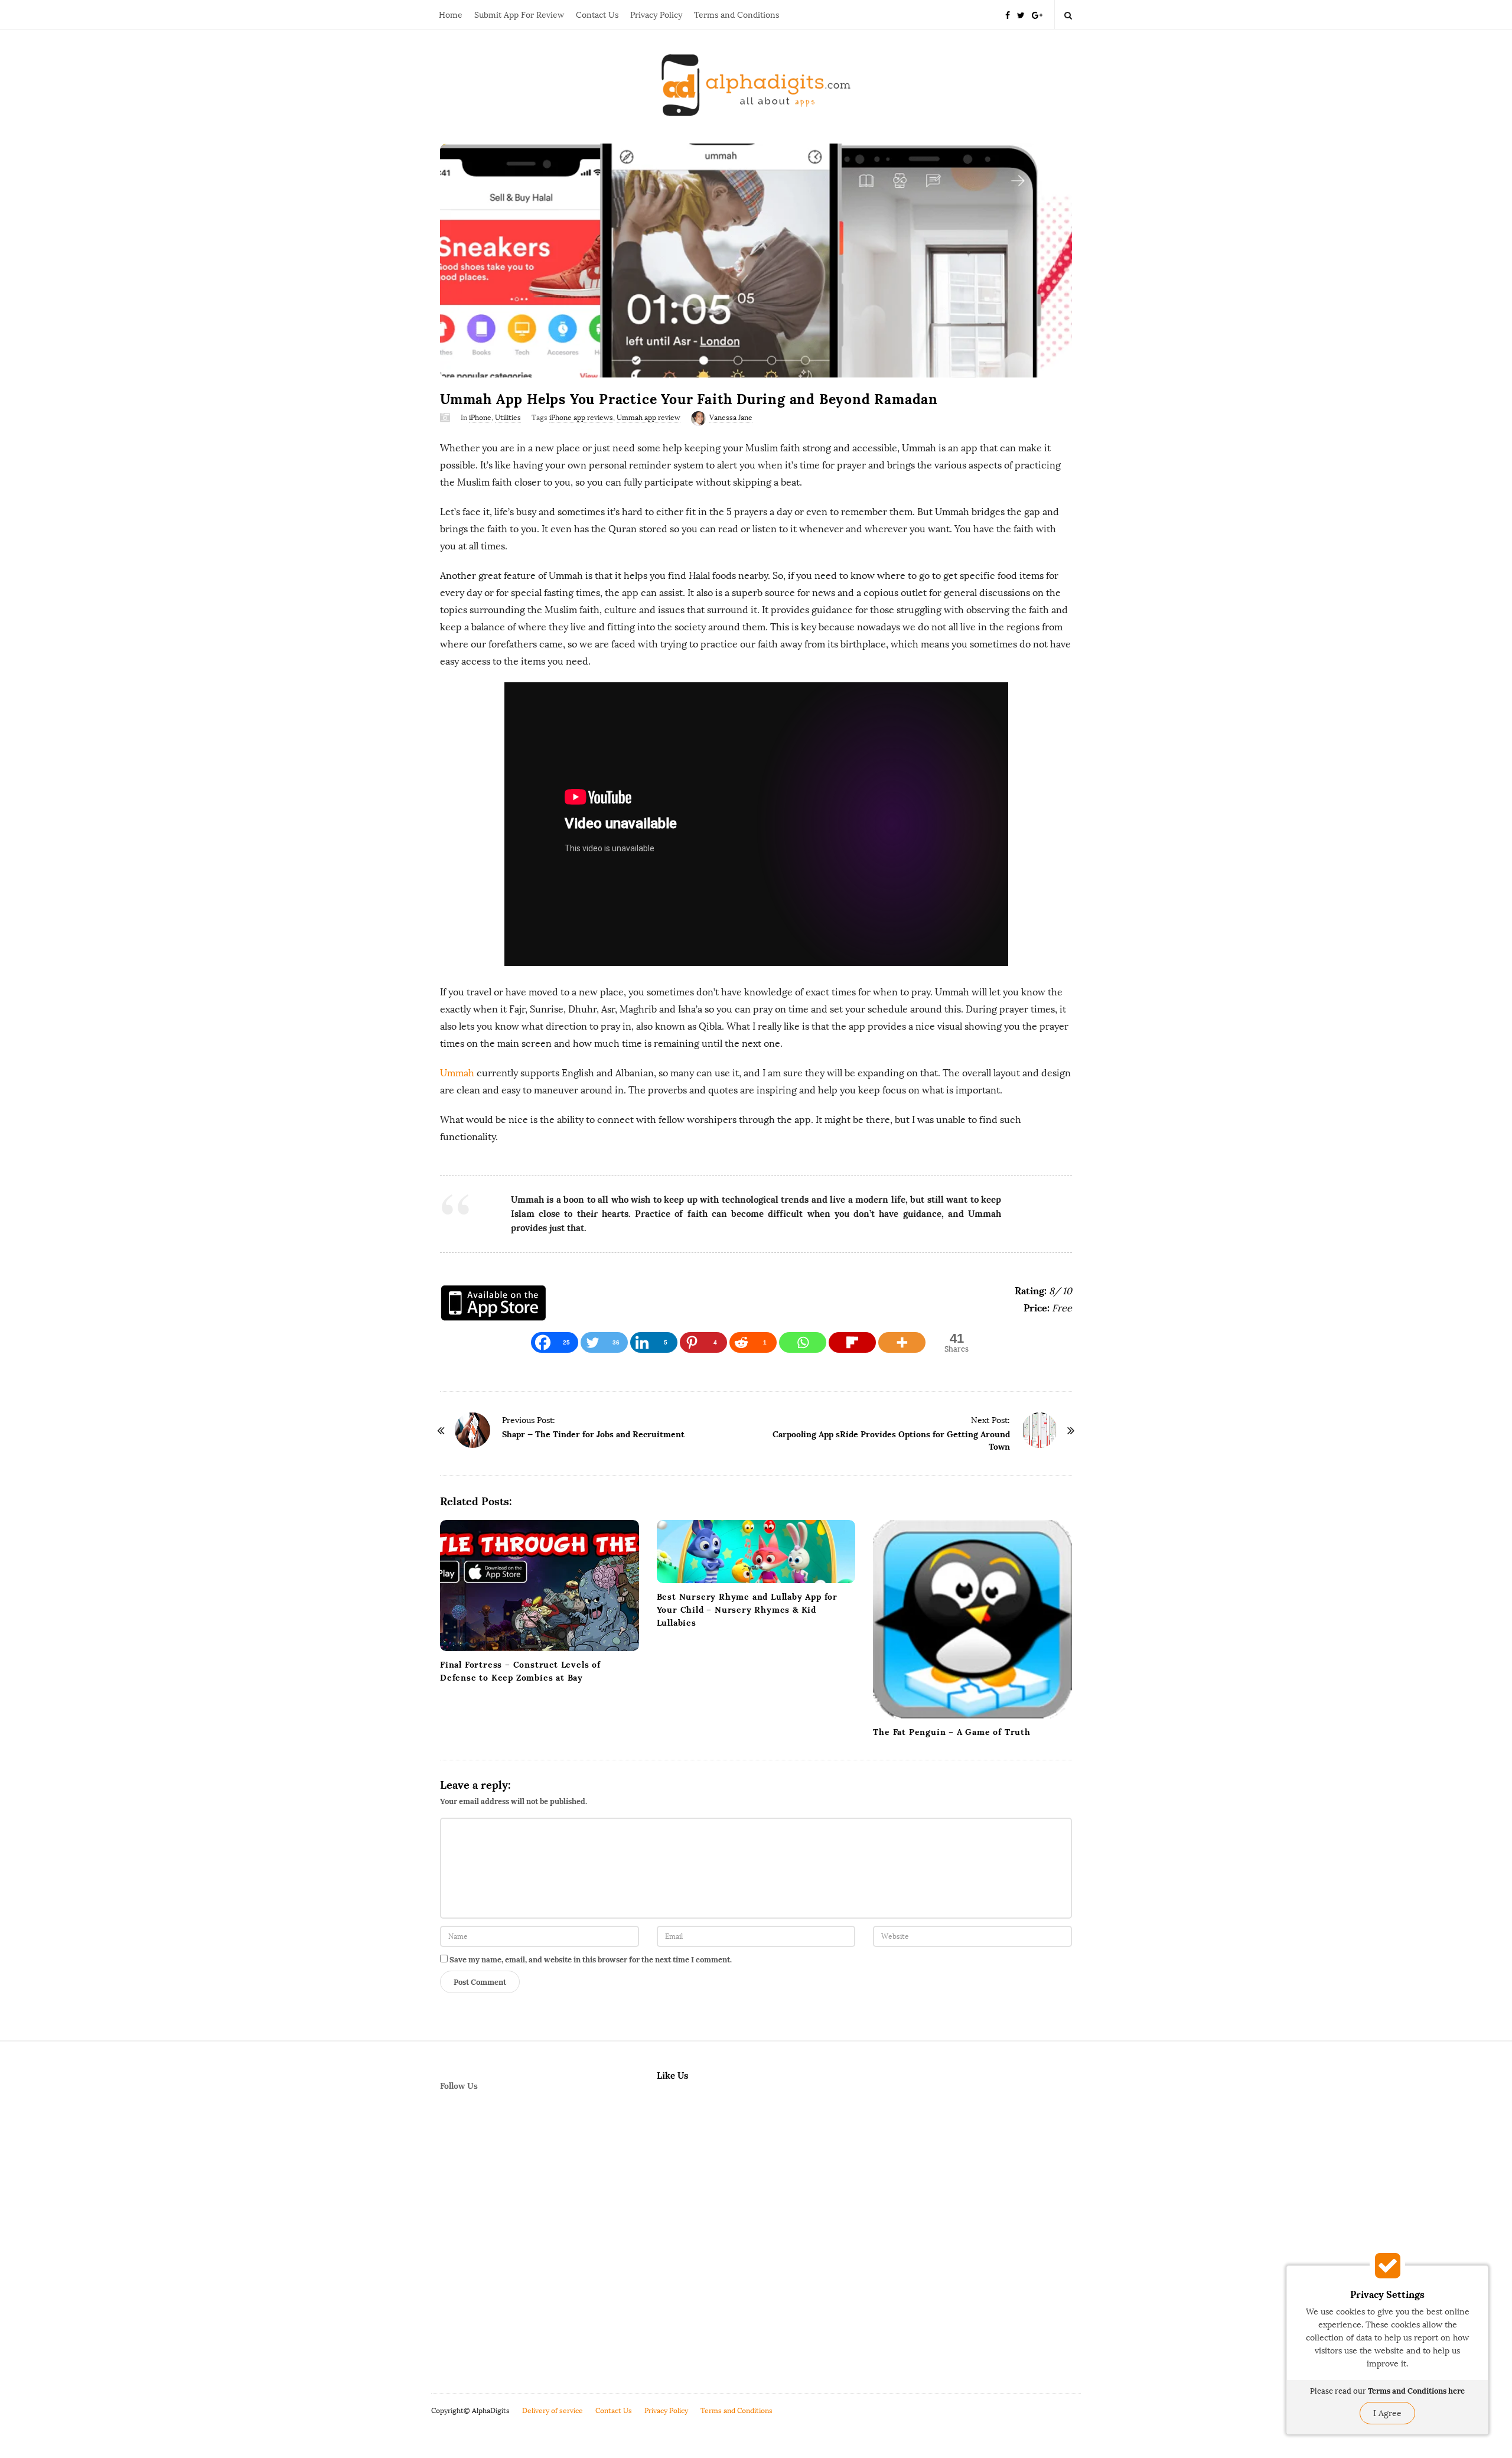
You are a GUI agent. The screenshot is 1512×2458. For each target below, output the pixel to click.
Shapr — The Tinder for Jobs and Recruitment (593, 1434)
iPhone (480, 418)
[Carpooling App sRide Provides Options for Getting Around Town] (1039, 1430)
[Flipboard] (852, 1342)
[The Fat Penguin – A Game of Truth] (972, 1619)
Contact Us (597, 15)
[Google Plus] (1037, 14)
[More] (902, 1342)
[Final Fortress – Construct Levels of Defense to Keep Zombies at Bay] (540, 1586)
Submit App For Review (519, 15)
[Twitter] (1021, 14)
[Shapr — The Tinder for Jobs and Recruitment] (472, 1430)
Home (451, 15)
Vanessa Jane (731, 418)
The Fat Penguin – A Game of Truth (951, 1732)
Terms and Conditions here (1416, 2391)
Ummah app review (649, 418)
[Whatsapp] (803, 1342)
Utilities (508, 418)
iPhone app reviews (581, 418)
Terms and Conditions (737, 15)
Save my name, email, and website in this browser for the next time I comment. (591, 1960)
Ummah (457, 1073)
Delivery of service (553, 2411)
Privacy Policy (656, 15)
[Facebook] (1008, 14)
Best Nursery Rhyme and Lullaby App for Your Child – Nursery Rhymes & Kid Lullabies (747, 1610)
